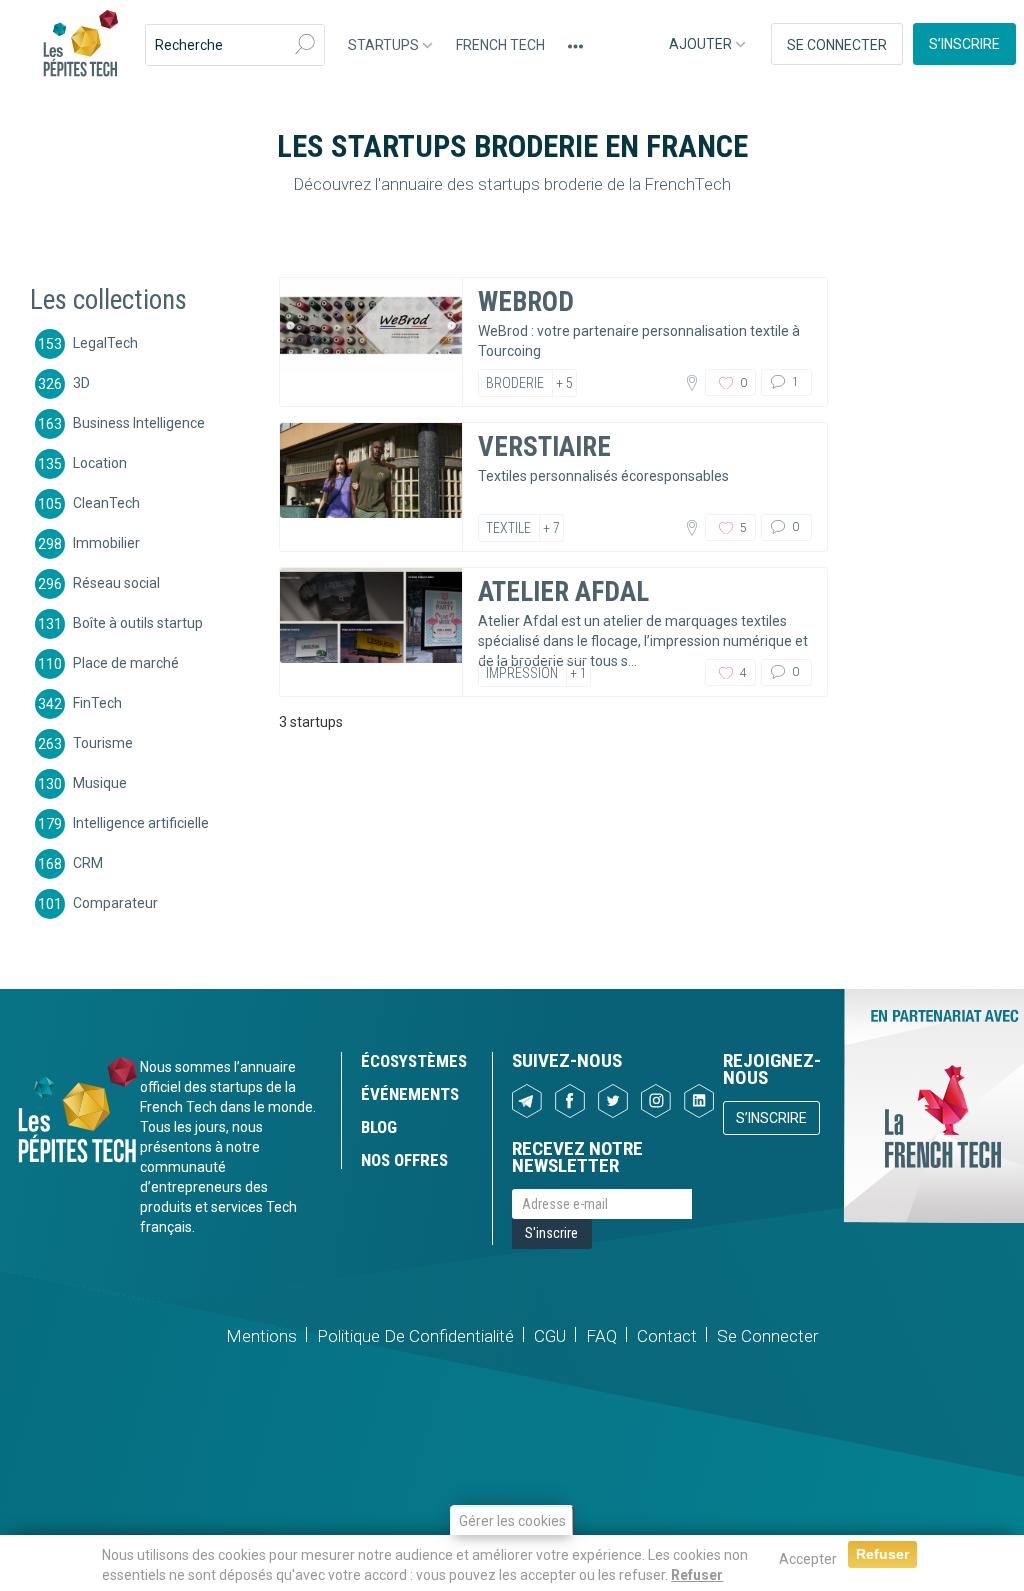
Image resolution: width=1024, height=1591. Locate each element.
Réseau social (116, 582)
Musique (100, 782)
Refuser (697, 1575)
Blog (379, 1127)
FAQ (601, 1336)
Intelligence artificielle (141, 822)
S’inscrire (964, 44)
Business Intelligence (139, 422)
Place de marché (126, 662)
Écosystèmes (414, 1061)
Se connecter (837, 45)
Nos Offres (404, 1160)
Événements (410, 1094)
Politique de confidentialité (415, 1336)
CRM (88, 862)
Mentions (261, 1336)
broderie (515, 383)
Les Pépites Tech (80, 45)
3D (81, 382)
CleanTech (106, 502)
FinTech (97, 702)
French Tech (500, 45)
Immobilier (106, 542)
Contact (667, 1336)
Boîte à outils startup (138, 622)
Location (100, 462)
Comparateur (115, 902)
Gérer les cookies (512, 1521)
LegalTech (105, 342)
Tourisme (103, 742)
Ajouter (702, 44)
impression (522, 673)
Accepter (808, 1559)
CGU (550, 1336)
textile (508, 528)
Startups (385, 45)
